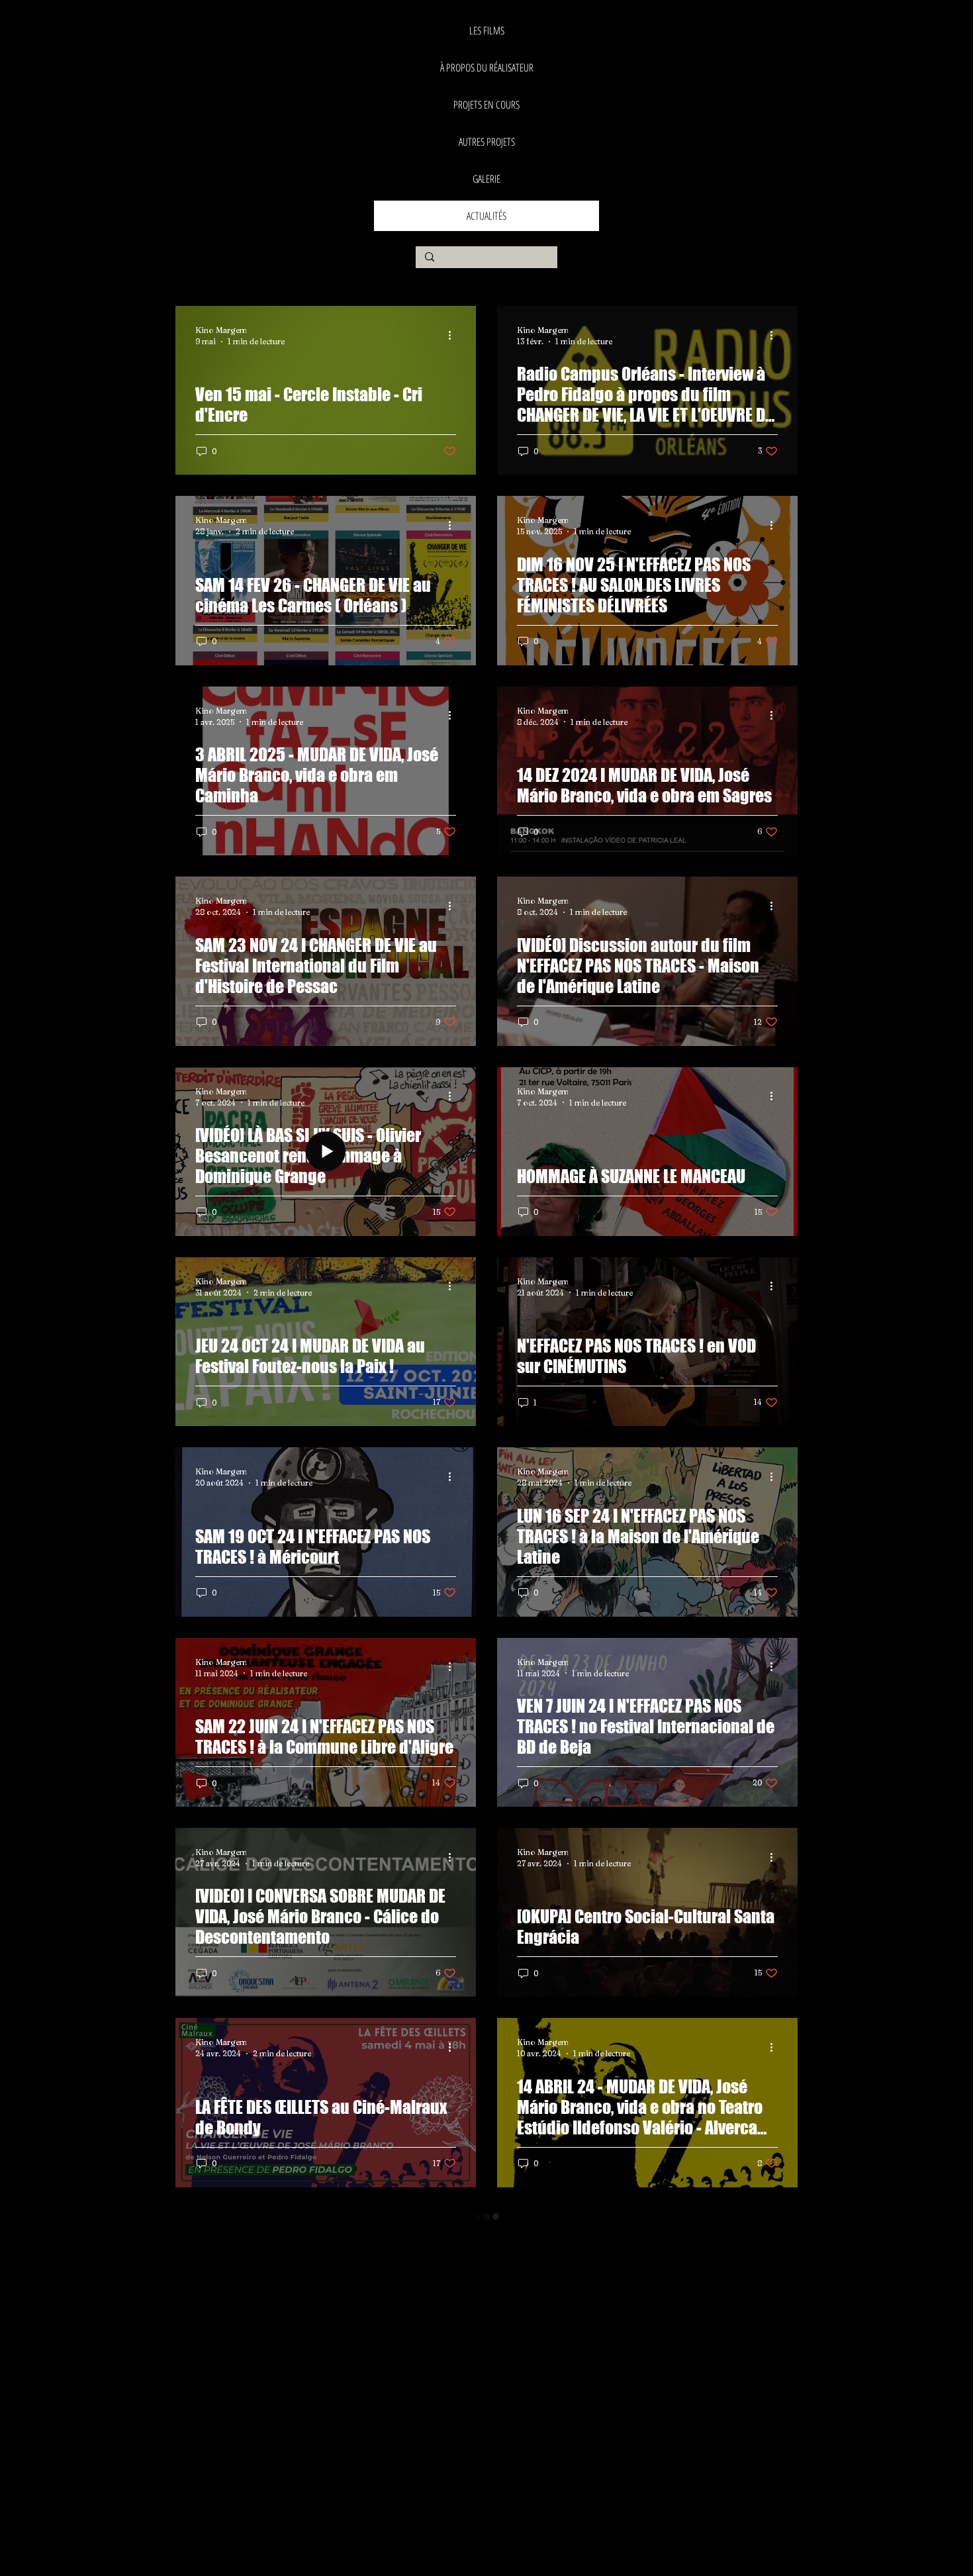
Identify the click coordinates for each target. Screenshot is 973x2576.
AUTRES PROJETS (487, 142)
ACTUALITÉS (486, 216)
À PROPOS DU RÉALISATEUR (487, 68)
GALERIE (486, 179)
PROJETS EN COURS (486, 105)
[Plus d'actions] (454, 335)
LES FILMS (487, 30)
